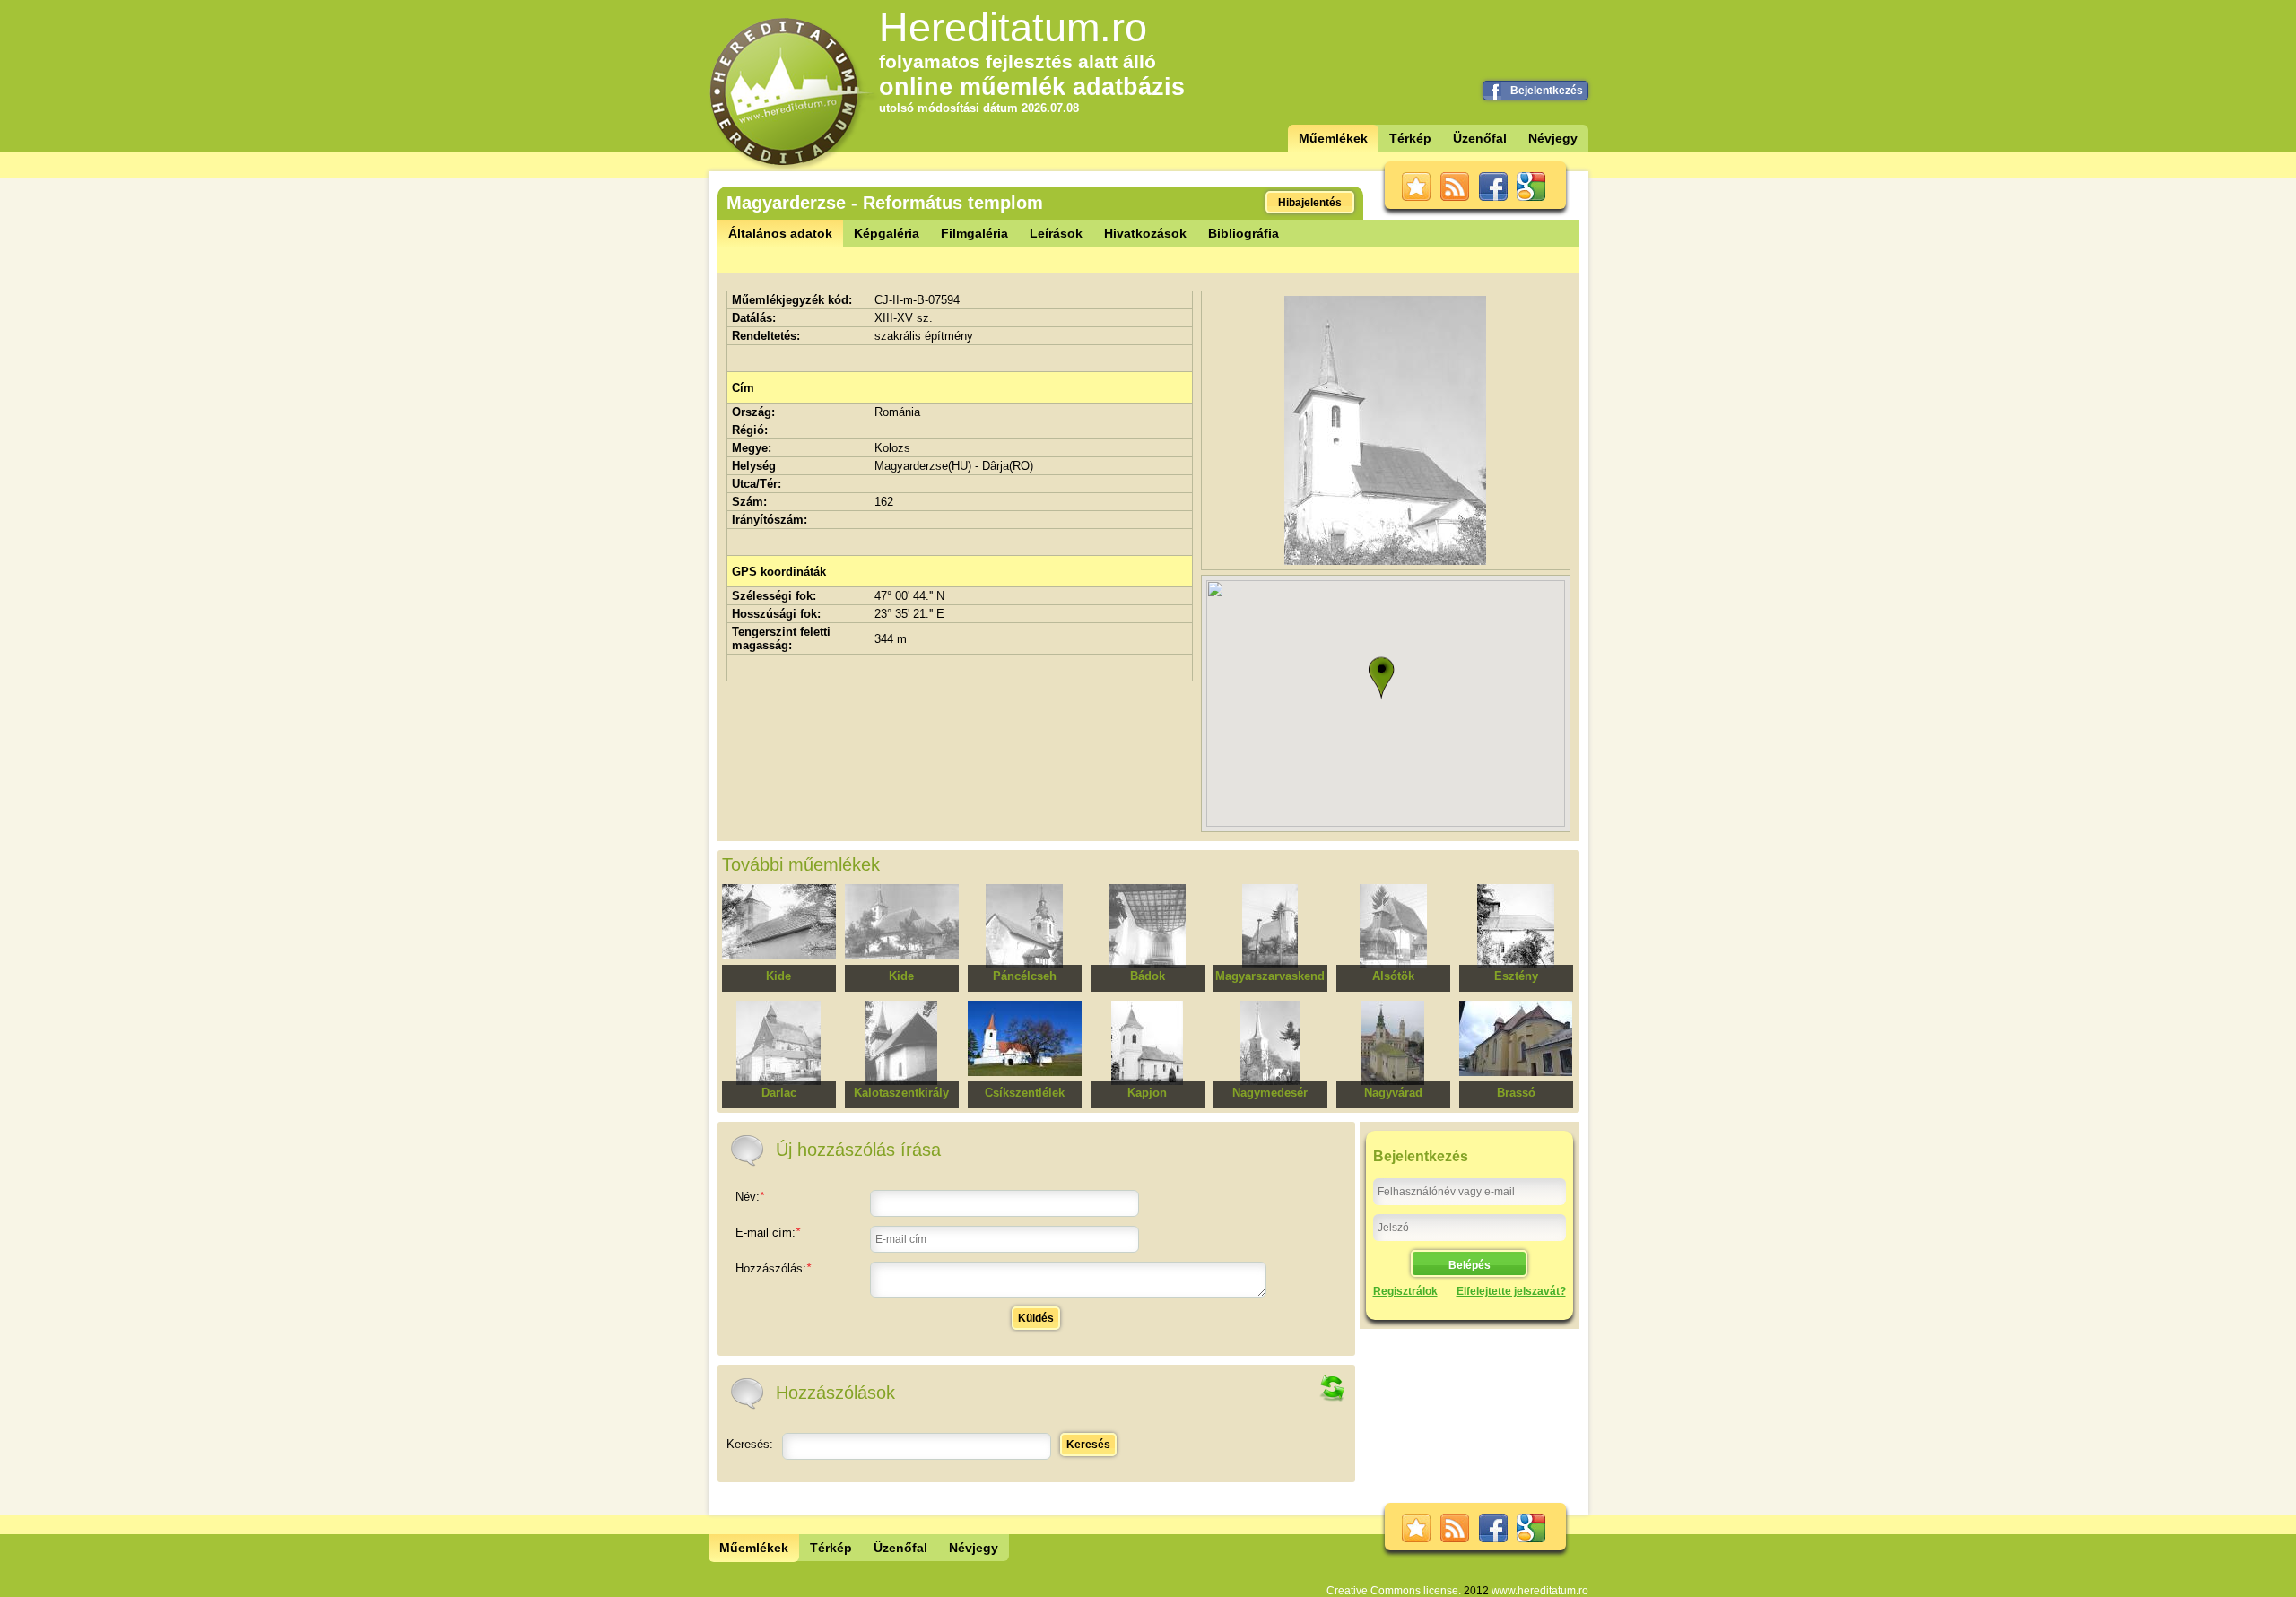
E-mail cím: (768, 1232)
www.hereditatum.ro (1540, 1591)
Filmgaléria (974, 233)
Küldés (1036, 1318)
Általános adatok (780, 233)
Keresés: (750, 1444)
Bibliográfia (1244, 233)
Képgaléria (887, 233)
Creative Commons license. (1394, 1591)
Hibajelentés (1310, 203)
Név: (750, 1197)
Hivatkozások (1145, 233)
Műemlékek (1333, 138)
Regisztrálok (1405, 1291)
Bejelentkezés (1547, 91)
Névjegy (1553, 138)
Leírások (1056, 233)
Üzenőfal (1480, 138)
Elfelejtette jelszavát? (1511, 1291)
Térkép (1410, 138)
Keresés (1088, 1445)
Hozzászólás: (773, 1268)
